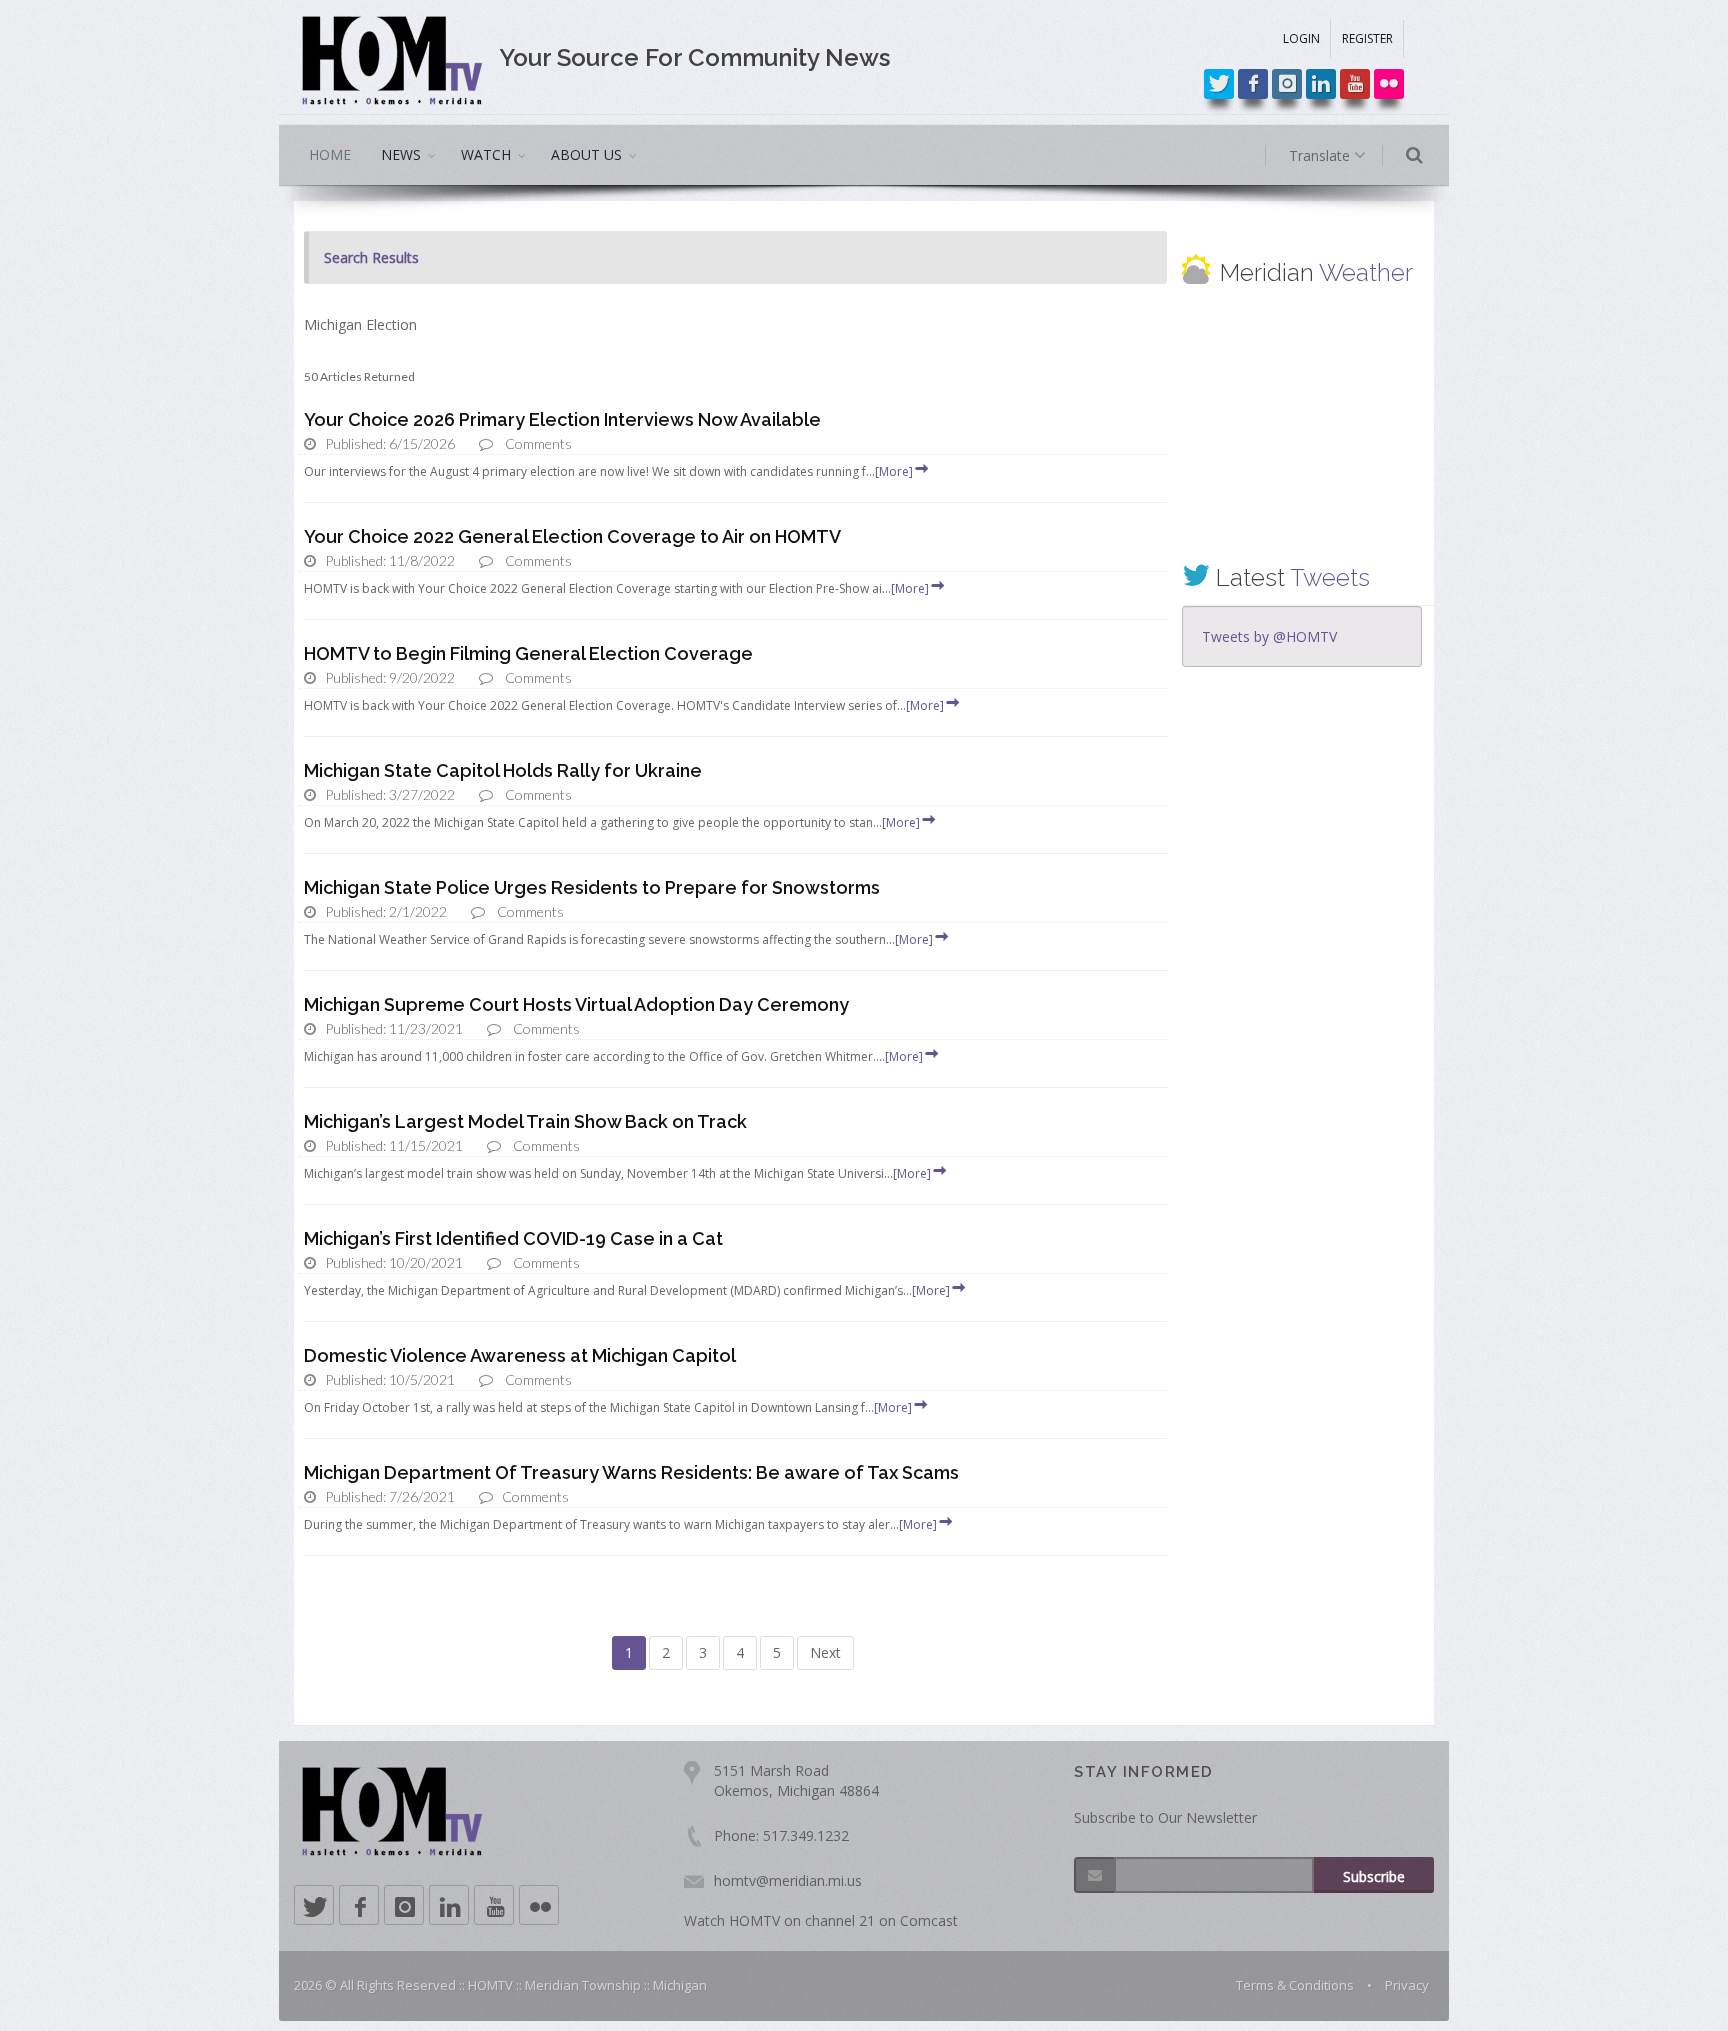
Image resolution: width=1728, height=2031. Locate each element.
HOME (330, 154)
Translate (1321, 155)
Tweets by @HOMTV (1269, 636)
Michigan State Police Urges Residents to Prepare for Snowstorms (592, 887)
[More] (894, 471)
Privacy (1407, 1985)
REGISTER (1367, 38)
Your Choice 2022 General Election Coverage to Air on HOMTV (572, 536)
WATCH (486, 154)
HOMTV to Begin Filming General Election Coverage (528, 653)
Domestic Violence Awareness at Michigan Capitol (520, 1355)
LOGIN (1301, 38)
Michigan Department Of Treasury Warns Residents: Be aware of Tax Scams (631, 1472)
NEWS (401, 154)
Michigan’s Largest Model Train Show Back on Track (525, 1121)
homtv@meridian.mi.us (788, 1880)
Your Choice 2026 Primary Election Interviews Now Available (562, 419)
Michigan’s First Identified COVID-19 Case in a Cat (513, 1238)
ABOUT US (586, 154)
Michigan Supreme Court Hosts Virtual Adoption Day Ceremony (576, 1004)
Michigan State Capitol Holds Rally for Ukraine (503, 770)
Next (825, 1652)
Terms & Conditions (1295, 1985)
